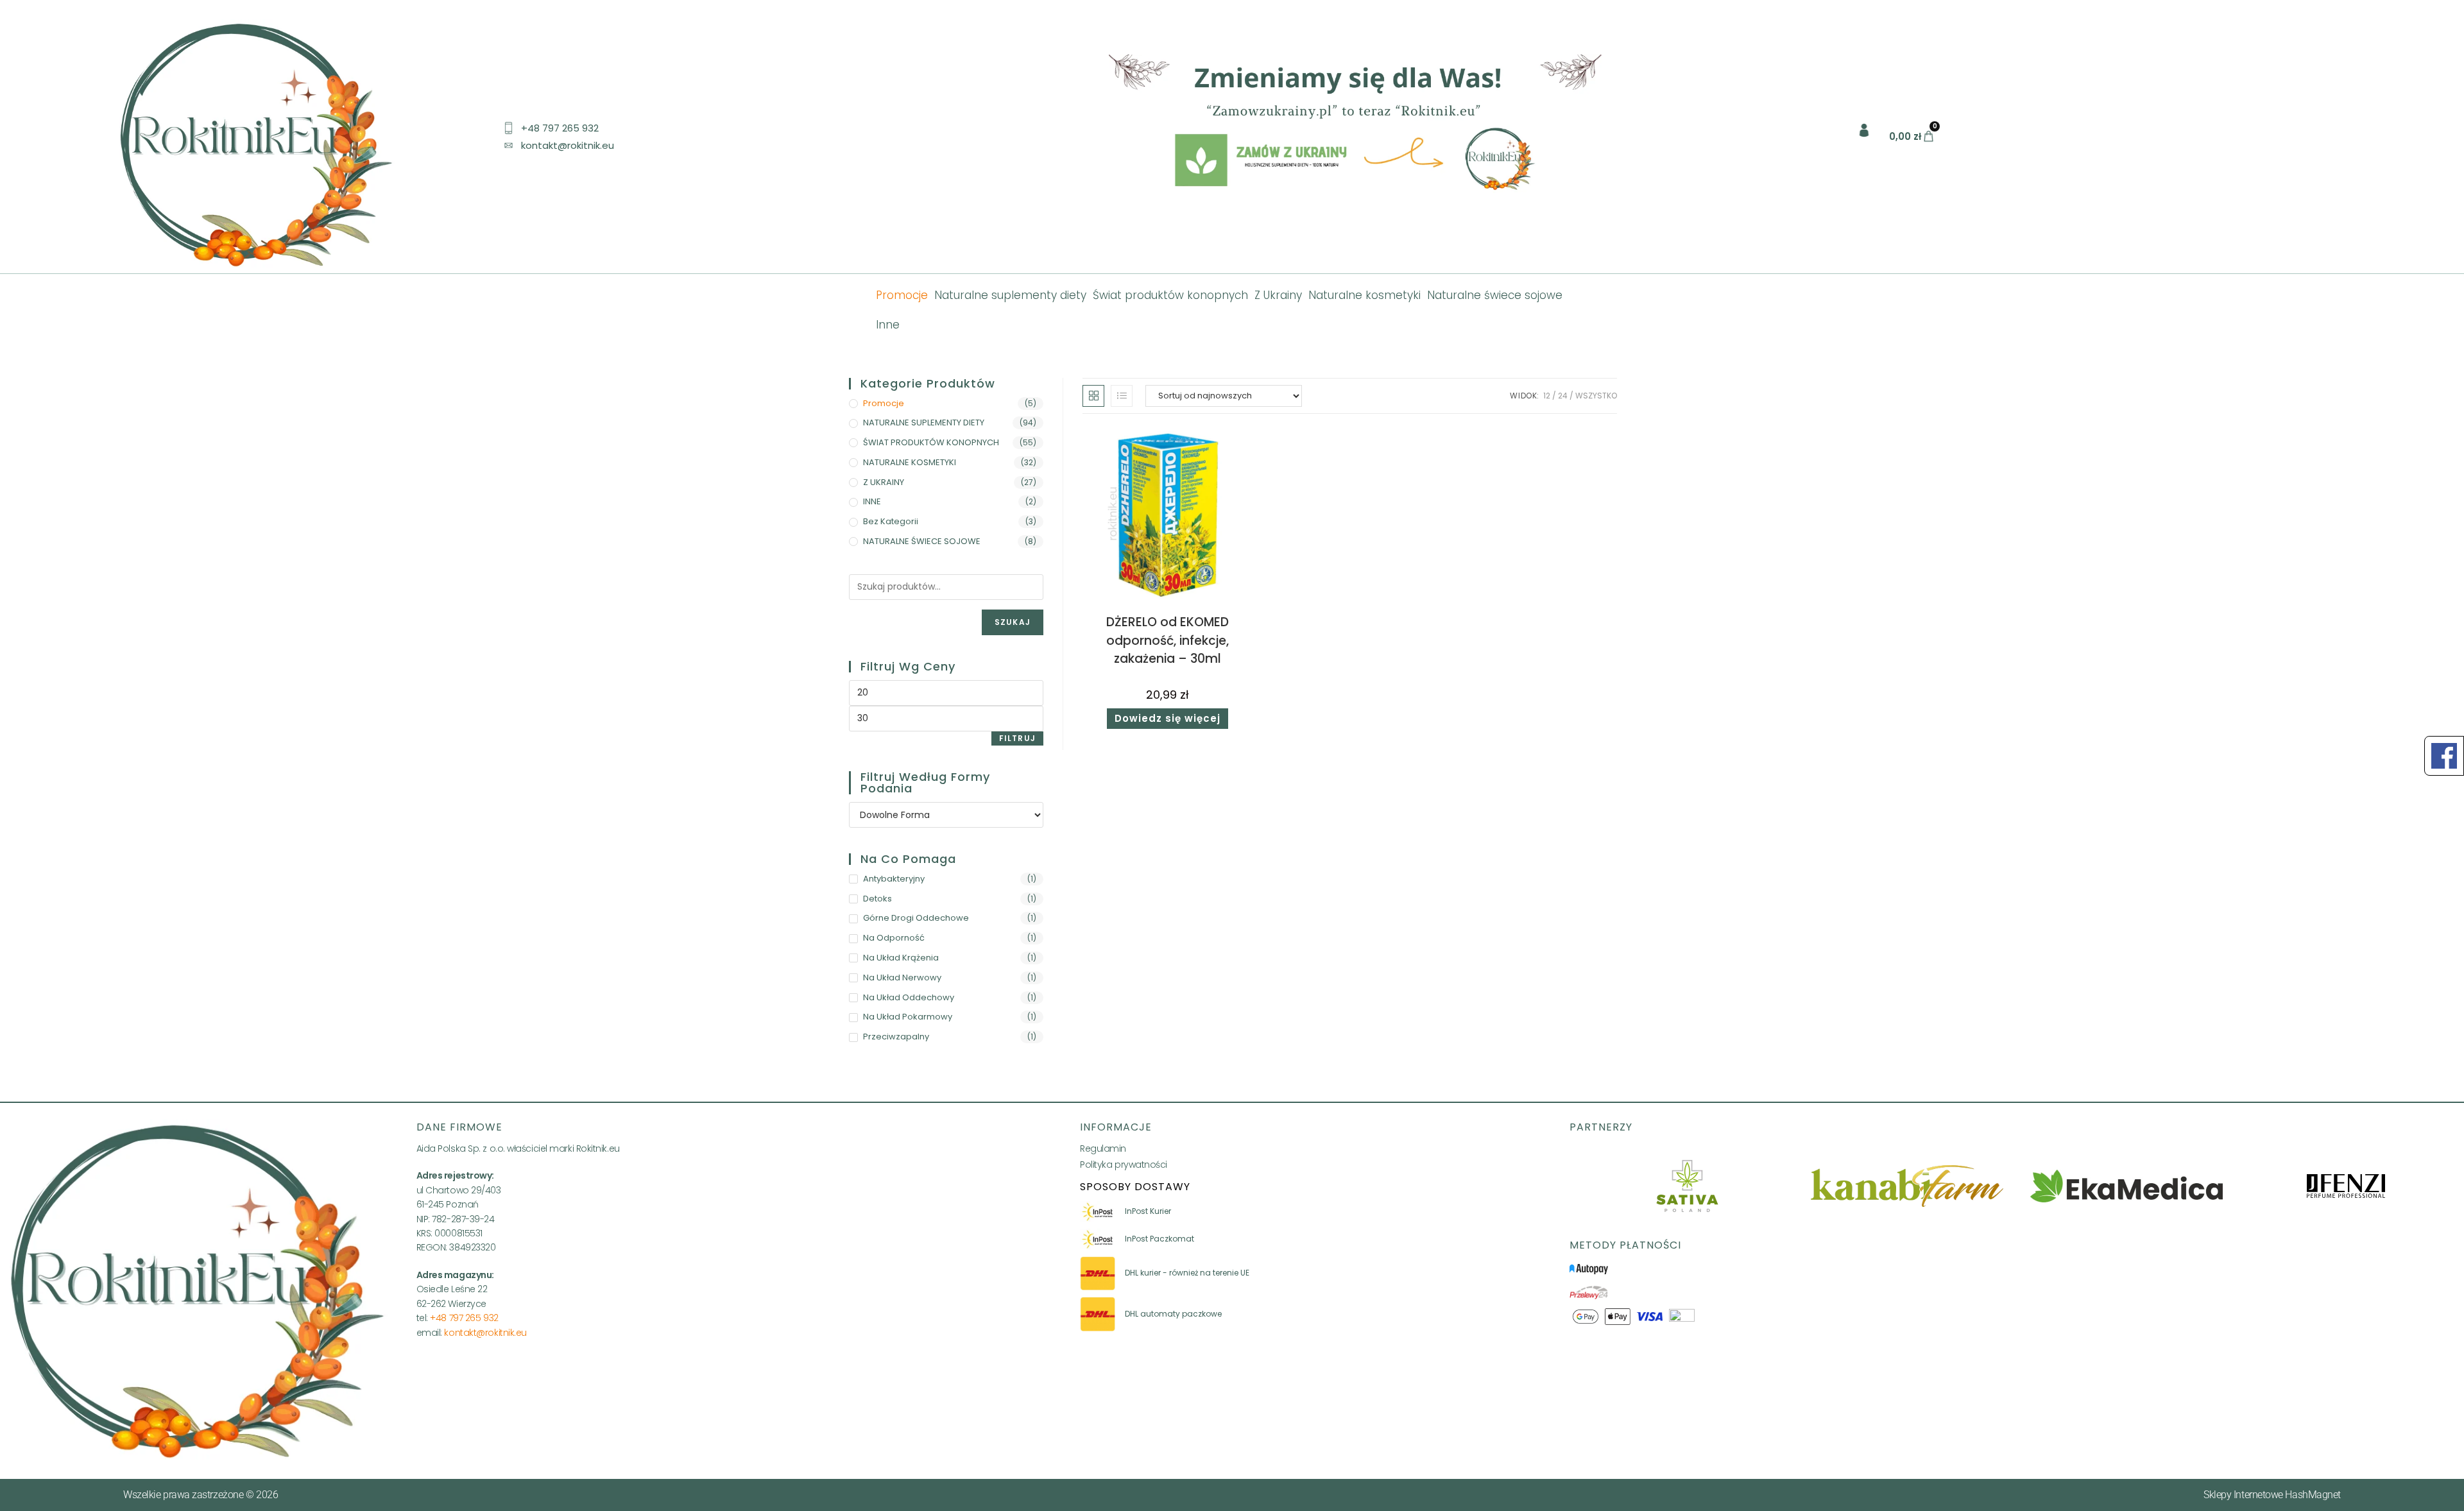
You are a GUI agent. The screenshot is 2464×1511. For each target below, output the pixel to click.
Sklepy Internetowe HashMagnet (2272, 1495)
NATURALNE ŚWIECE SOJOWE (922, 541)
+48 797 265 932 (464, 1318)
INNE (872, 501)
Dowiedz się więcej (1168, 718)
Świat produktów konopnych (1170, 295)
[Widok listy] (1122, 396)
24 (1563, 396)
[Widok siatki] (1093, 396)
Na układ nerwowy (902, 977)
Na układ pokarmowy (908, 1017)
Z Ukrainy (1278, 295)
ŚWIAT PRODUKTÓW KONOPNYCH (931, 442)
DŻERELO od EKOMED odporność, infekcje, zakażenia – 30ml (1168, 640)
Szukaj (1013, 622)
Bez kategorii (891, 521)
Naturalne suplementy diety (1010, 295)
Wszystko (1596, 396)
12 (1547, 396)
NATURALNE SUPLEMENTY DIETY (924, 423)
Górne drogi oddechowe (916, 918)
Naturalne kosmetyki (1365, 295)
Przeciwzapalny (896, 1037)
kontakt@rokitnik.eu (485, 1333)
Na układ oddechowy (909, 997)
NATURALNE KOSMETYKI (910, 462)
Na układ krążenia (901, 958)
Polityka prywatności (1124, 1165)
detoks (877, 899)
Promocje (902, 295)
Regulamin (1103, 1148)
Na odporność (894, 938)
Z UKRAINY (884, 482)
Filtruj (1017, 738)
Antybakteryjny (894, 879)
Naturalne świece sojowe (1495, 295)
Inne (888, 325)
